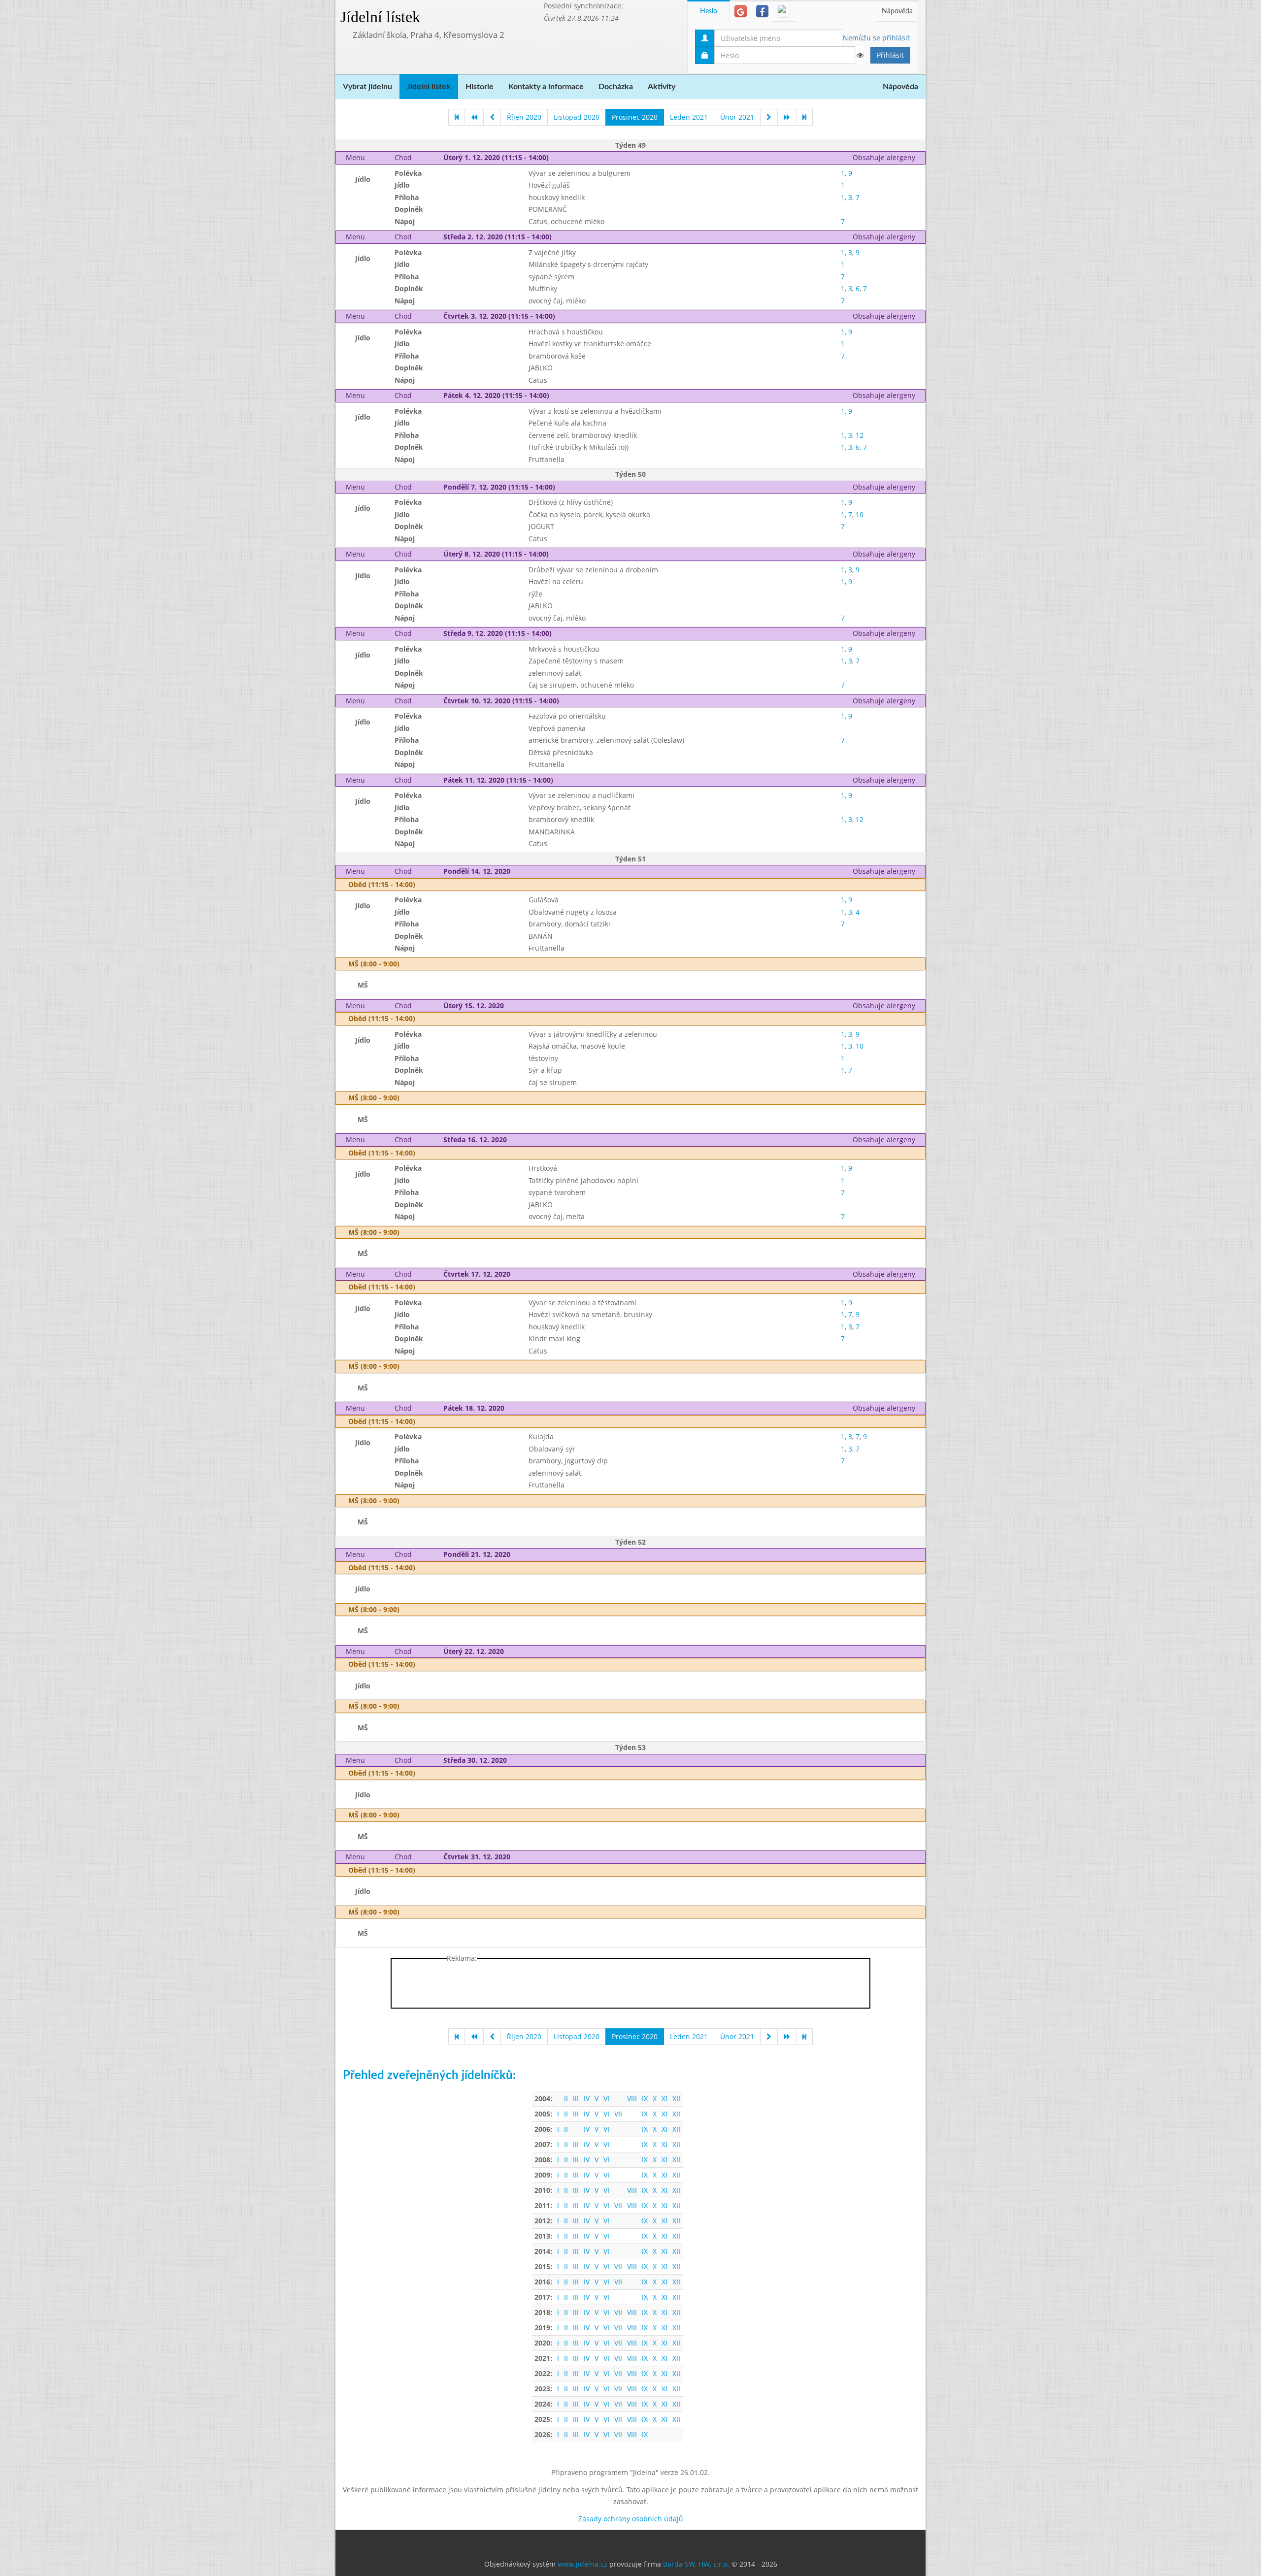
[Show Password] (860, 55)
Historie (480, 87)
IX (645, 2098)
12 (860, 435)
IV (587, 2098)
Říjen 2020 (524, 117)
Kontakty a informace (546, 87)
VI (606, 2098)
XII (676, 2098)
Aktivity (662, 87)
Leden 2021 (689, 117)
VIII (632, 2098)
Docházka (616, 87)
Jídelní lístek (380, 17)
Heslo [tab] (709, 11)
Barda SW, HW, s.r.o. (696, 2564)
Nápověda (897, 11)
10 (860, 514)
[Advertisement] (965, 148)
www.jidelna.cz (582, 2564)
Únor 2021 (737, 117)
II (566, 2098)
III (576, 2098)
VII (618, 2114)
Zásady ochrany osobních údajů (631, 2519)
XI (664, 2098)
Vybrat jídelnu (367, 87)
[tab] (741, 11)
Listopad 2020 (577, 117)
